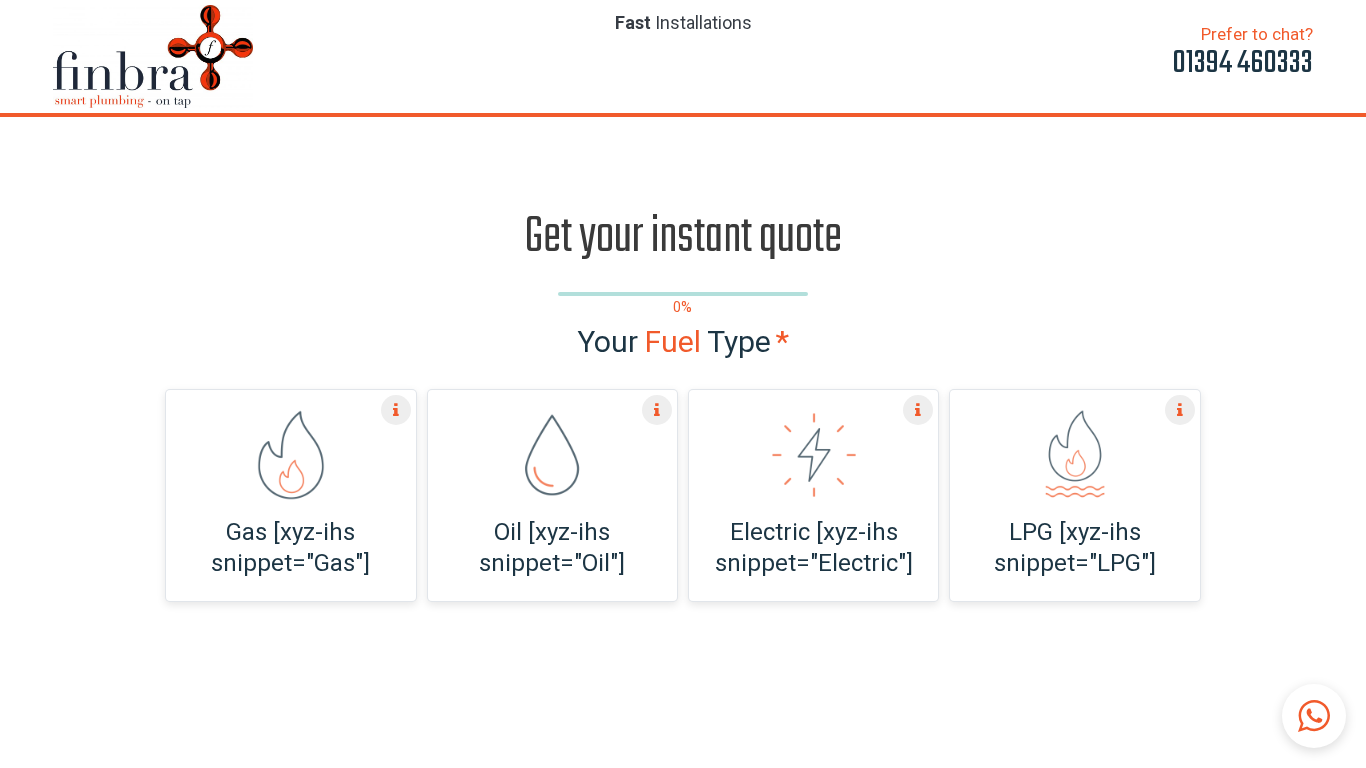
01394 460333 (1242, 63)
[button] (1314, 716)
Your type (683, 341)
